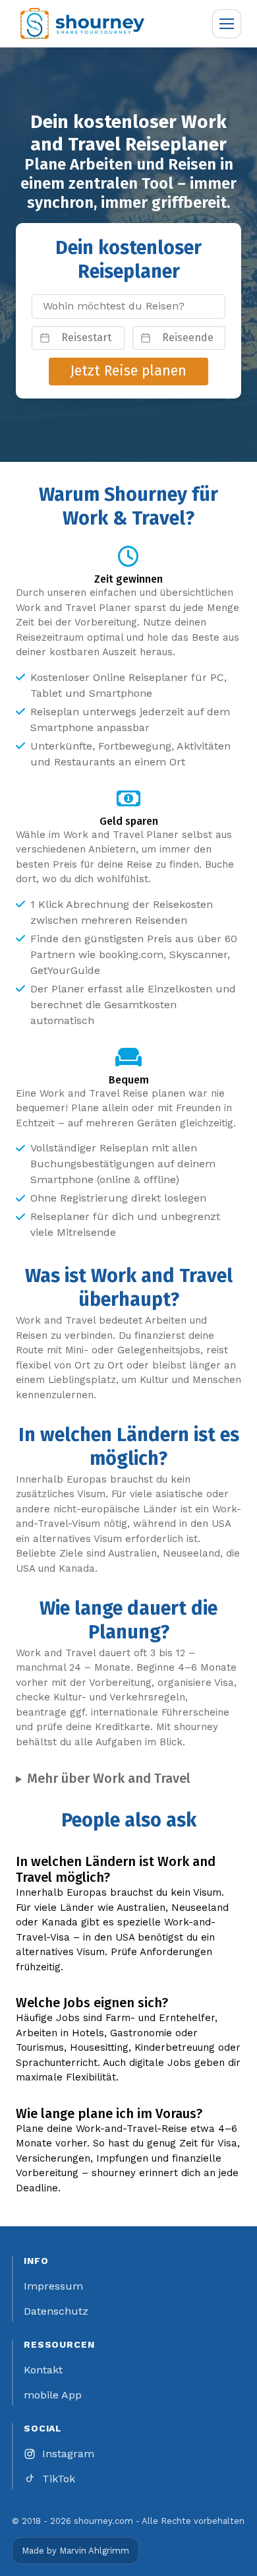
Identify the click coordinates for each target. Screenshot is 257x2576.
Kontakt (43, 2370)
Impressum (53, 2286)
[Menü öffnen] (227, 24)
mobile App (53, 2395)
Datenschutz (56, 2311)
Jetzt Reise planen (128, 371)
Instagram (68, 2454)
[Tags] (128, 306)
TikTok (59, 2479)
